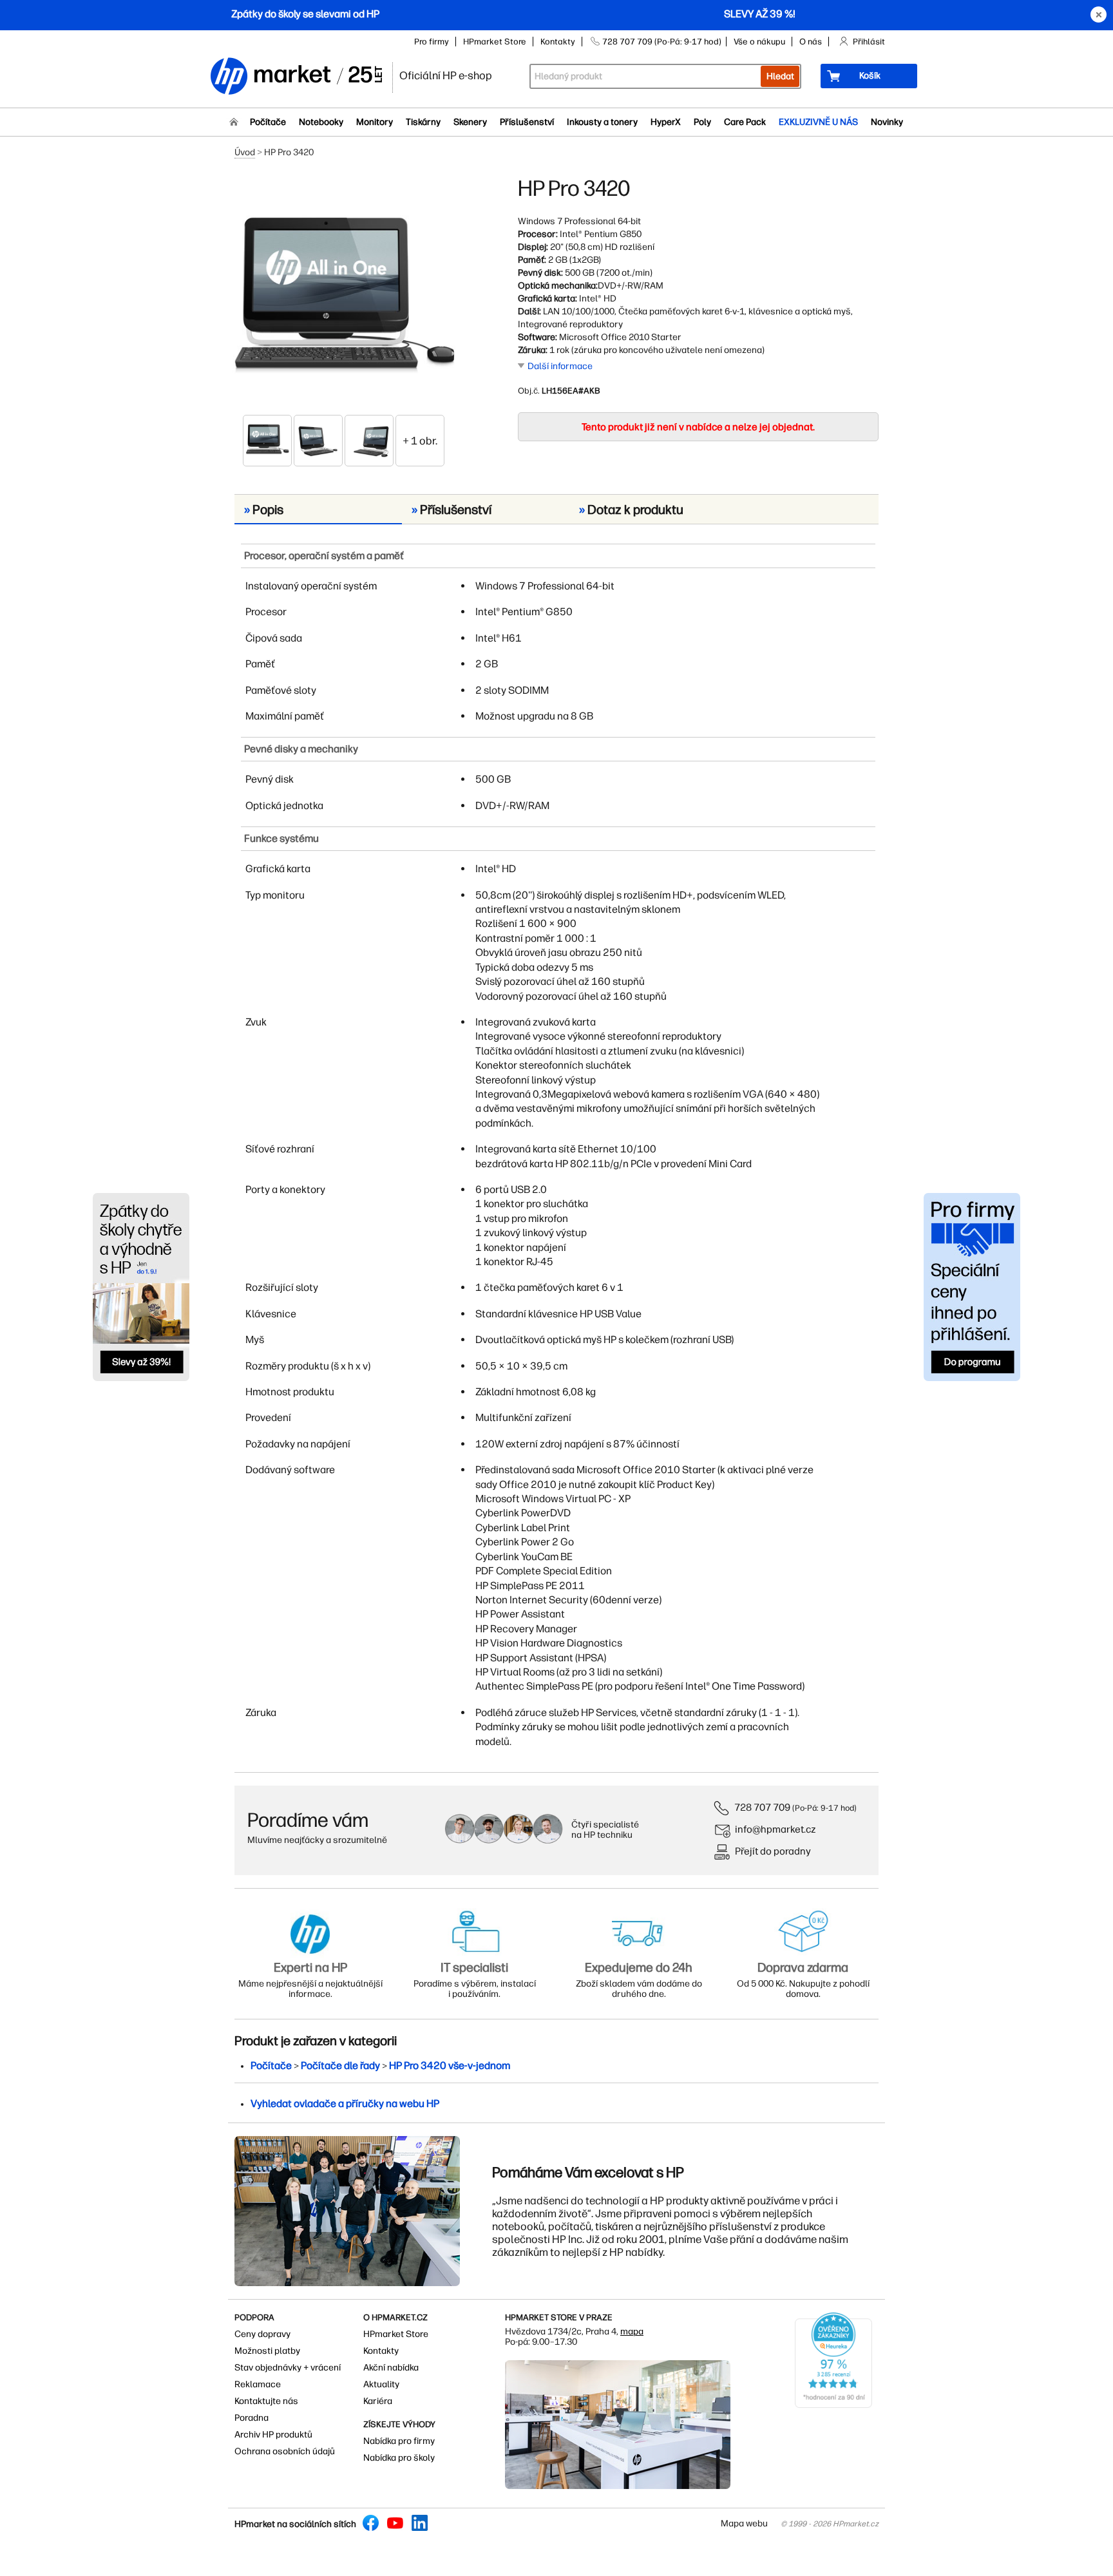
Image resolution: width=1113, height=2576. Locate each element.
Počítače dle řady (340, 2066)
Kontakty (558, 42)
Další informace (560, 366)
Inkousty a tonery (602, 122)
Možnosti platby (267, 2351)
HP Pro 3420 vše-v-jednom (450, 2066)
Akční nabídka (391, 2368)
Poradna (252, 2418)
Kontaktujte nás (266, 2401)
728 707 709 (762, 1807)
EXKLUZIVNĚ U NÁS (818, 122)
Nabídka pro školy (399, 2458)
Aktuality (381, 2384)
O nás (811, 42)
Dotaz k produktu (631, 510)
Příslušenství (527, 122)
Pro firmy (432, 42)
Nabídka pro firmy (399, 2441)
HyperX (666, 122)
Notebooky (321, 122)
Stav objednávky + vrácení (288, 2368)
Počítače (268, 122)
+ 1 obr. (420, 441)
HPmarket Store (495, 42)
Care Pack (745, 122)
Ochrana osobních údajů (285, 2451)
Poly (702, 122)
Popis (264, 510)
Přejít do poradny (773, 1851)
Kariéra (378, 2401)
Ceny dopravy (262, 2334)
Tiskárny (423, 122)
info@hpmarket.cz (775, 1829)
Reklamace (258, 2384)
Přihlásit (869, 42)
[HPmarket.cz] (296, 77)
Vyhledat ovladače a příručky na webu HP (345, 2104)
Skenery (470, 122)
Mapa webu (744, 2524)
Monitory (375, 122)
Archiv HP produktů (273, 2435)
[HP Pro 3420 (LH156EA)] (344, 294)
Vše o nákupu (759, 42)
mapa (632, 2332)
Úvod (245, 152)
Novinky (887, 122)
